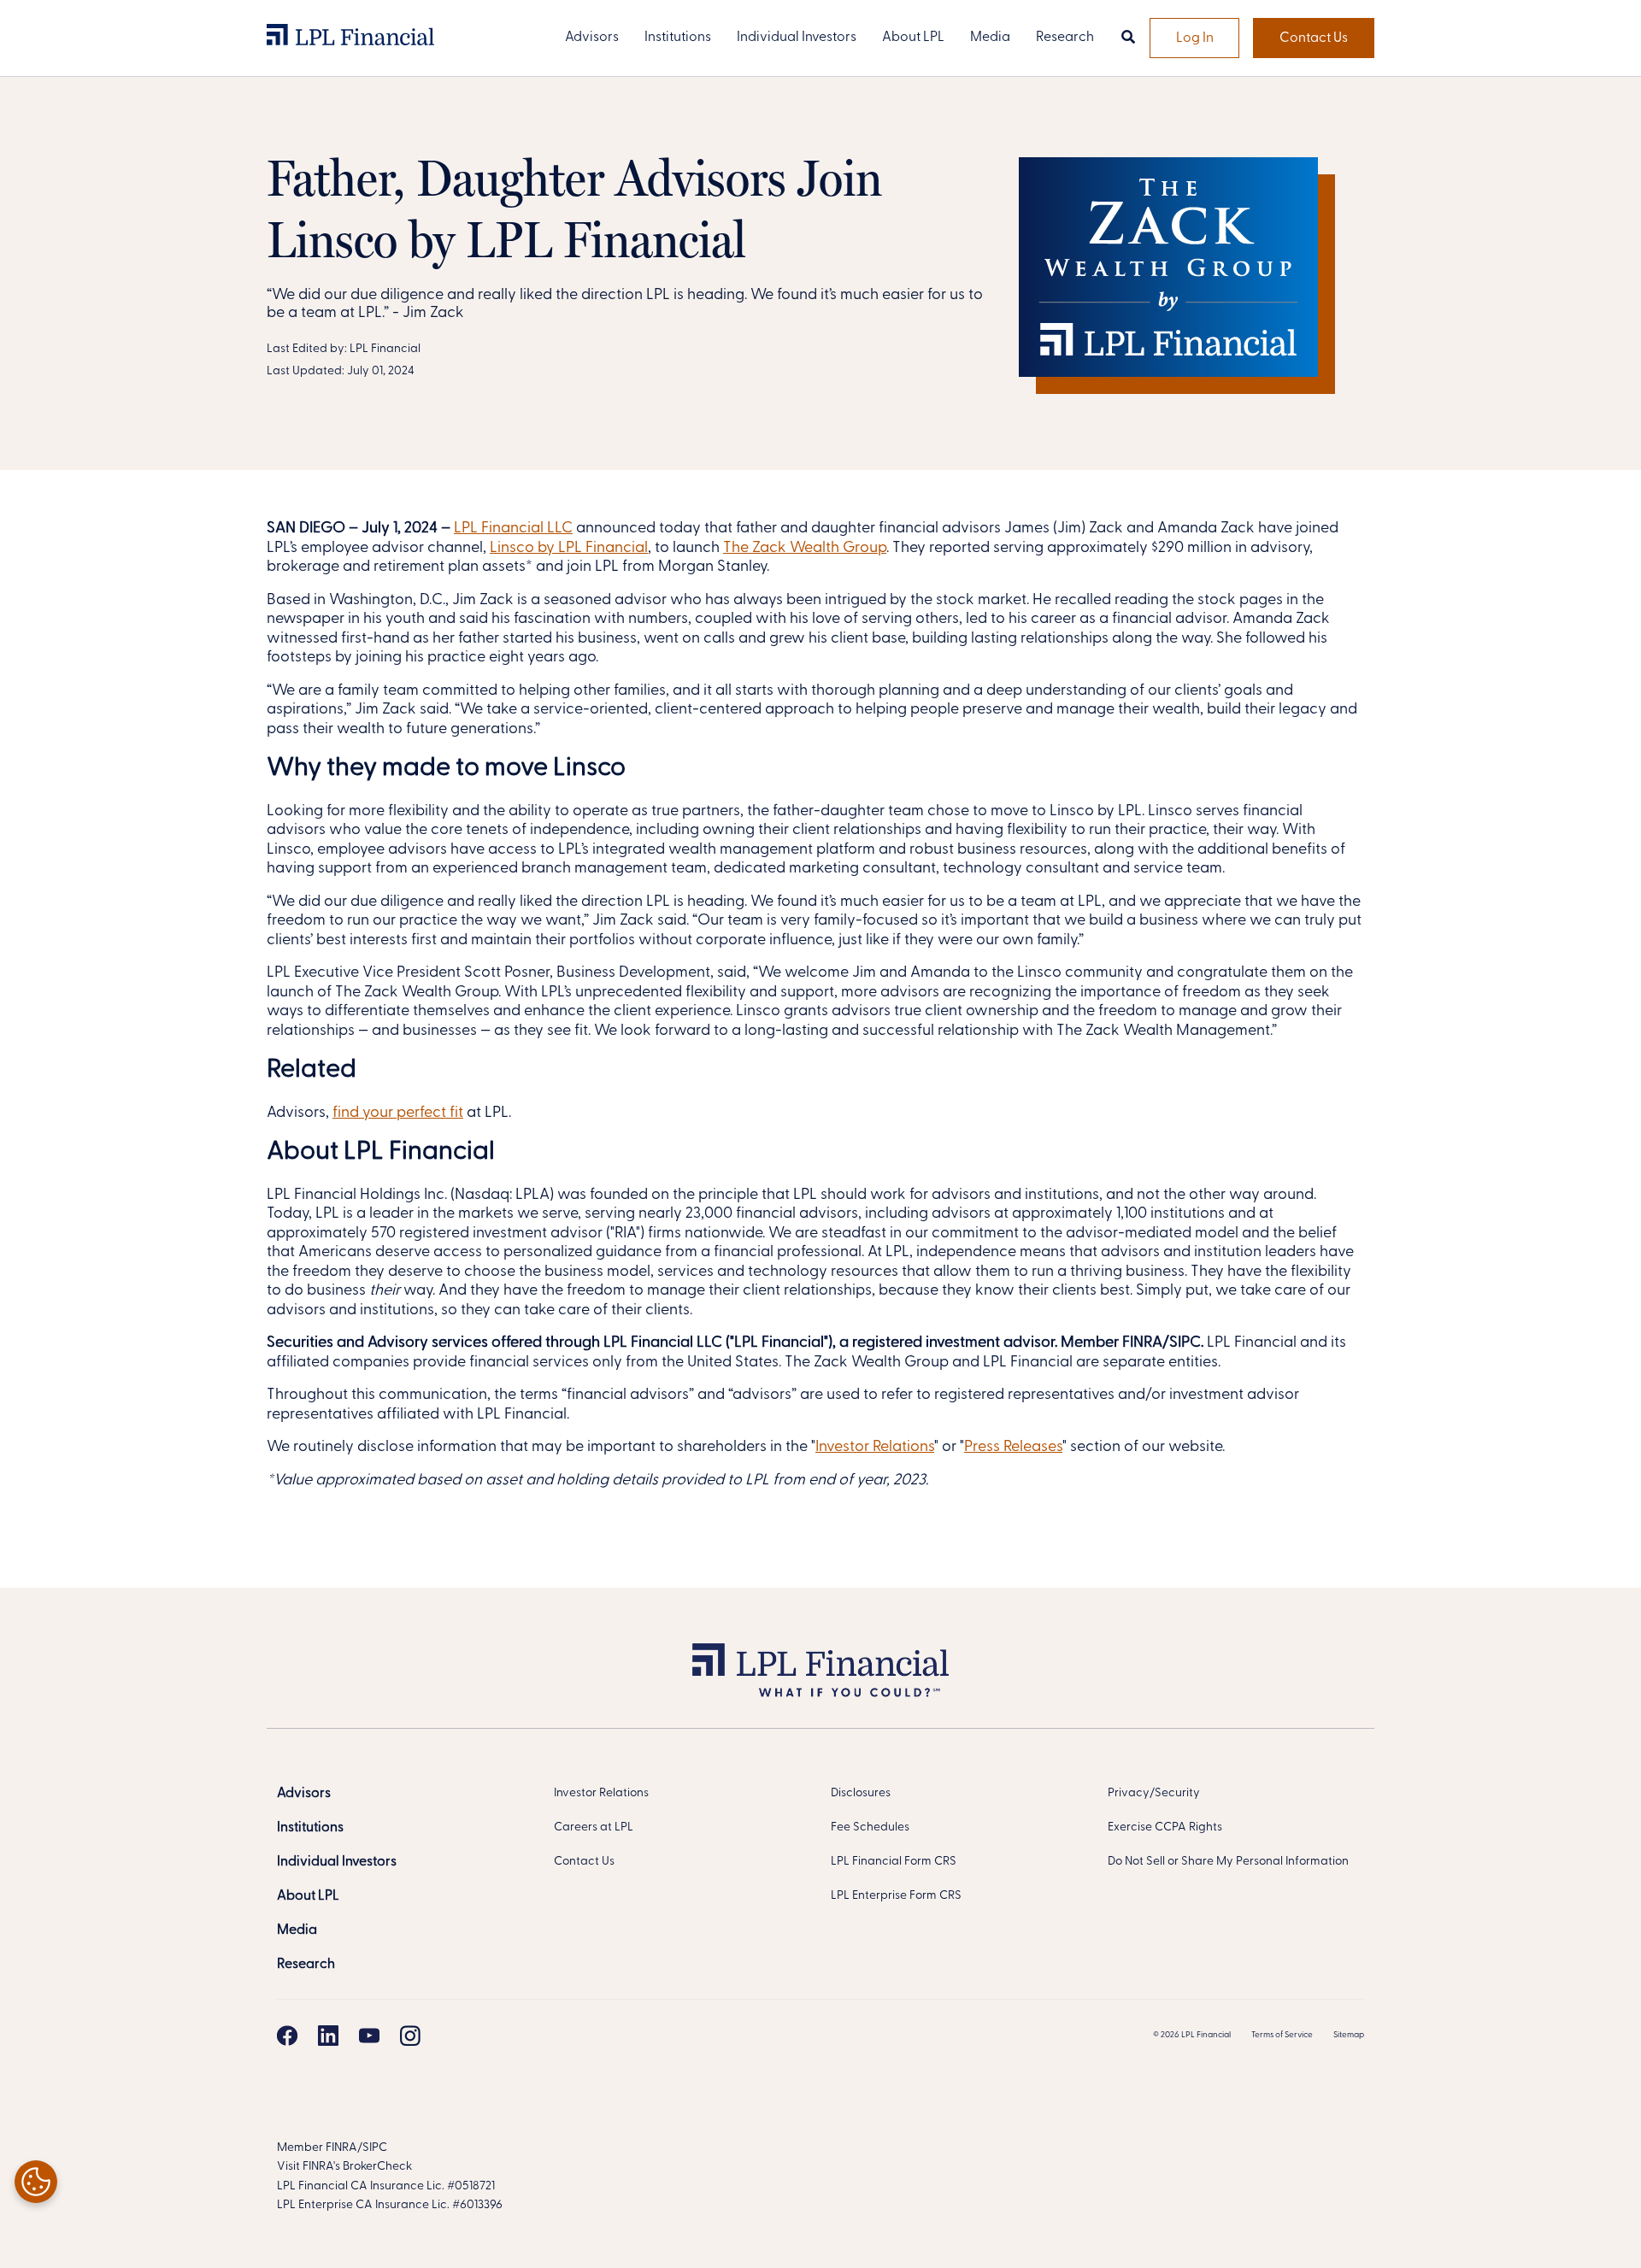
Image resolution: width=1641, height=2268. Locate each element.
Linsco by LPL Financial (569, 549)
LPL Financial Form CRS (894, 1862)
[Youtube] (369, 2036)
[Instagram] (410, 2036)
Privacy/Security (1154, 1793)
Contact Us (1314, 38)
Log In (1195, 38)
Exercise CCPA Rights (1165, 1827)
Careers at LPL (594, 1827)
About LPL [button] (913, 38)
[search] (1128, 38)
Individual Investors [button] (797, 38)
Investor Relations (875, 1448)
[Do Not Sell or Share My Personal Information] (36, 2182)
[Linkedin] (328, 2036)
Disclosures (861, 1793)
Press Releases (1013, 1448)
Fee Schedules (870, 1827)
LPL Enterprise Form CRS (896, 1896)
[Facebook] (287, 2036)
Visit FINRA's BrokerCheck (344, 2167)
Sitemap (1349, 2035)
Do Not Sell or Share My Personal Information (1228, 1862)
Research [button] (1065, 38)
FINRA (341, 2148)
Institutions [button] (678, 38)
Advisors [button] (592, 38)
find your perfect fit (398, 1113)
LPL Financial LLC (513, 529)
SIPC (375, 2148)
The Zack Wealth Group (805, 549)
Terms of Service (1282, 2035)
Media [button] (990, 38)
